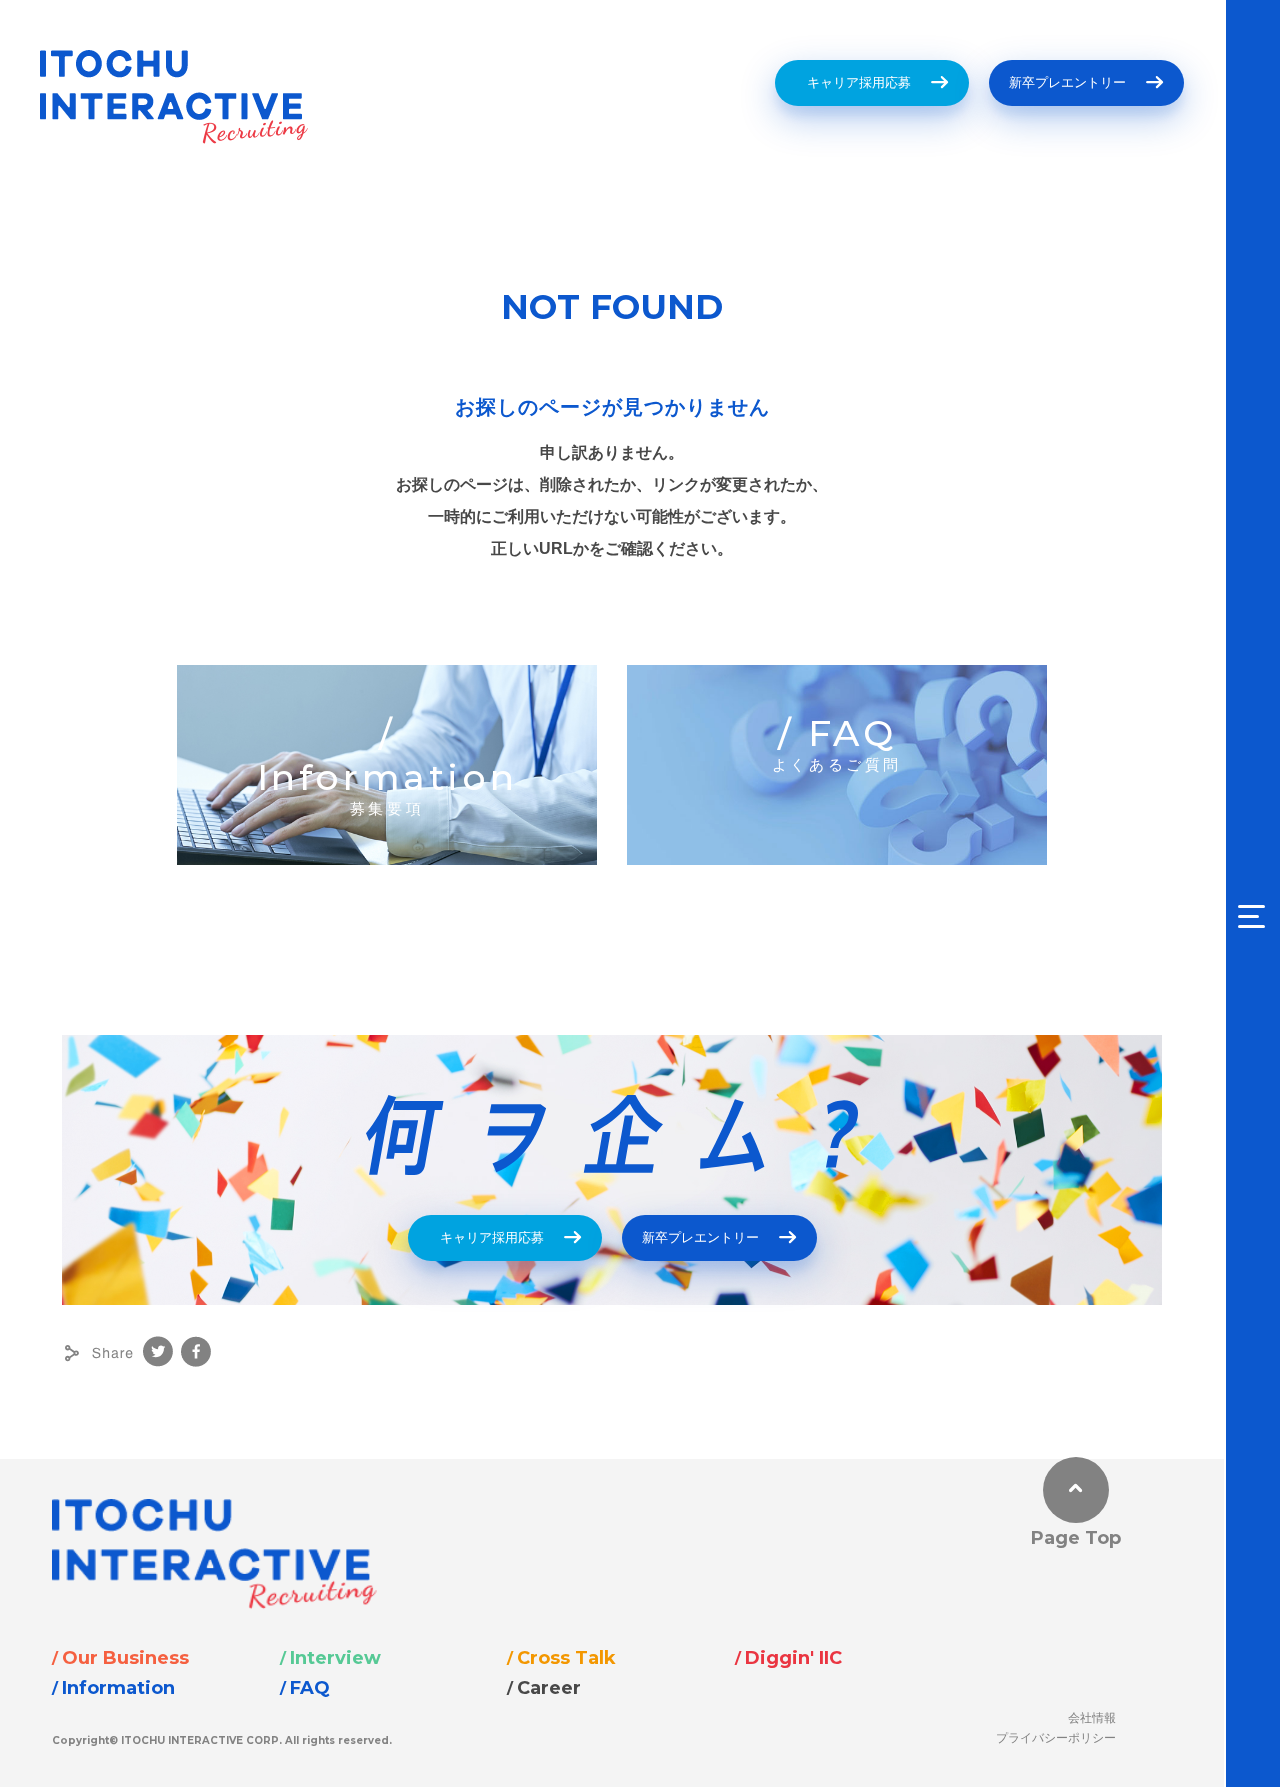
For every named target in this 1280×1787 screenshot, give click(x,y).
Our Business (125, 1658)
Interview (335, 1658)
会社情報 (1092, 1717)
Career (549, 1688)
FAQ (310, 1688)
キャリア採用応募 (853, 82)
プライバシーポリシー (1056, 1737)
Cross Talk (566, 1658)
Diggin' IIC (793, 1658)
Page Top (1076, 1538)
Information (118, 1688)
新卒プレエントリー (1067, 82)
